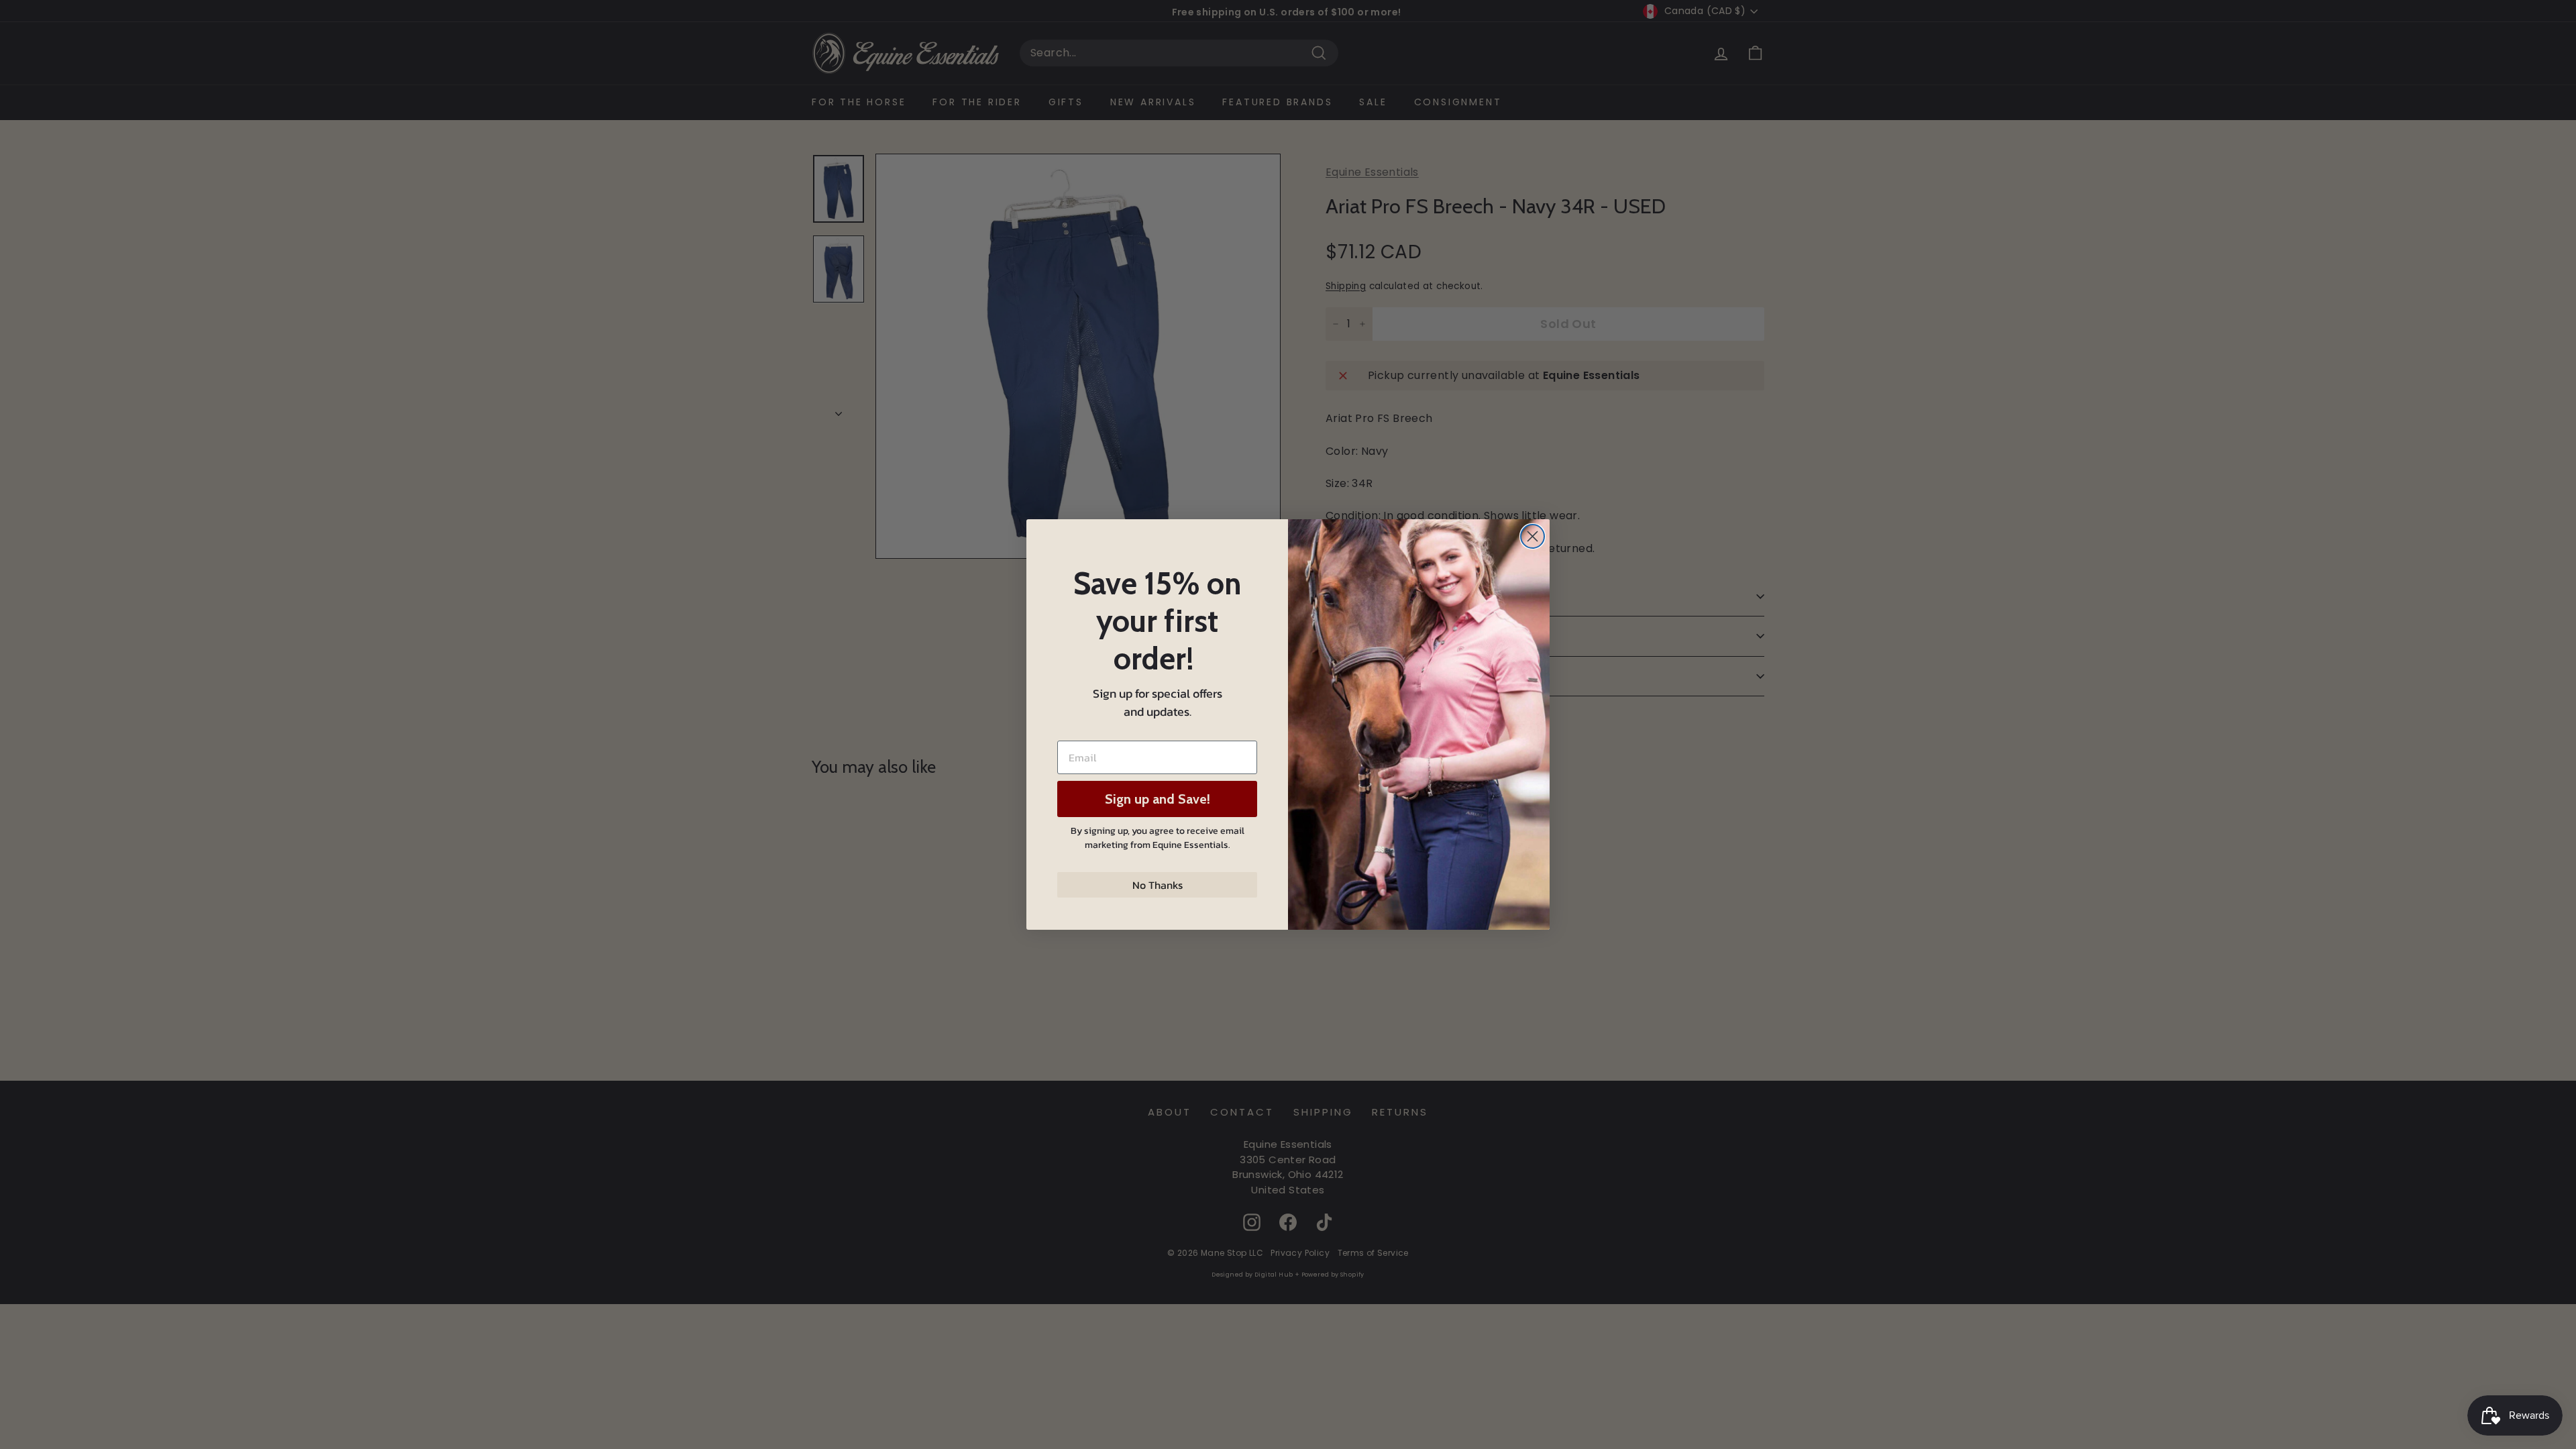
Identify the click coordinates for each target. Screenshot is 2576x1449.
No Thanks (1158, 885)
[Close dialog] (1533, 536)
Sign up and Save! (1158, 799)
